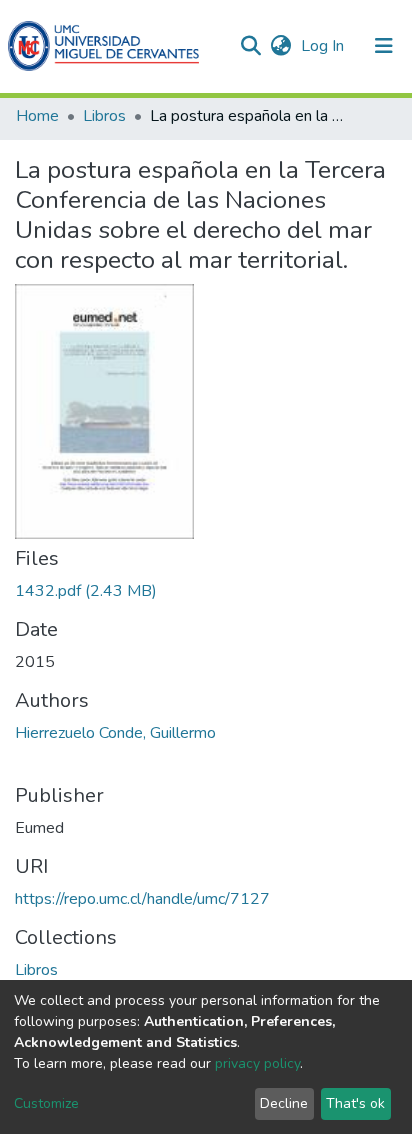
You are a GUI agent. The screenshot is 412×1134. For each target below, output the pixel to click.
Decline (284, 1103)
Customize (46, 1103)
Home (37, 116)
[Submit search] (250, 46)
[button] (280, 46)
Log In (324, 46)
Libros (104, 116)
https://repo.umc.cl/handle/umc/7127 (142, 899)
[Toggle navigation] (384, 46)
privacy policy (257, 1063)
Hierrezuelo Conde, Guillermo (115, 733)
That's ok (355, 1103)
